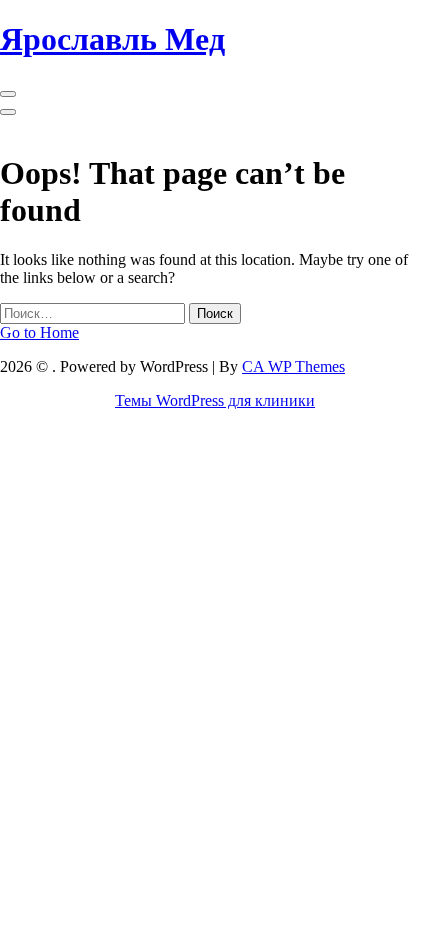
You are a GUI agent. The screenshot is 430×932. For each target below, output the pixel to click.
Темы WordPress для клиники (215, 400)
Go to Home (39, 332)
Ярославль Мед (112, 39)
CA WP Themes (293, 366)
